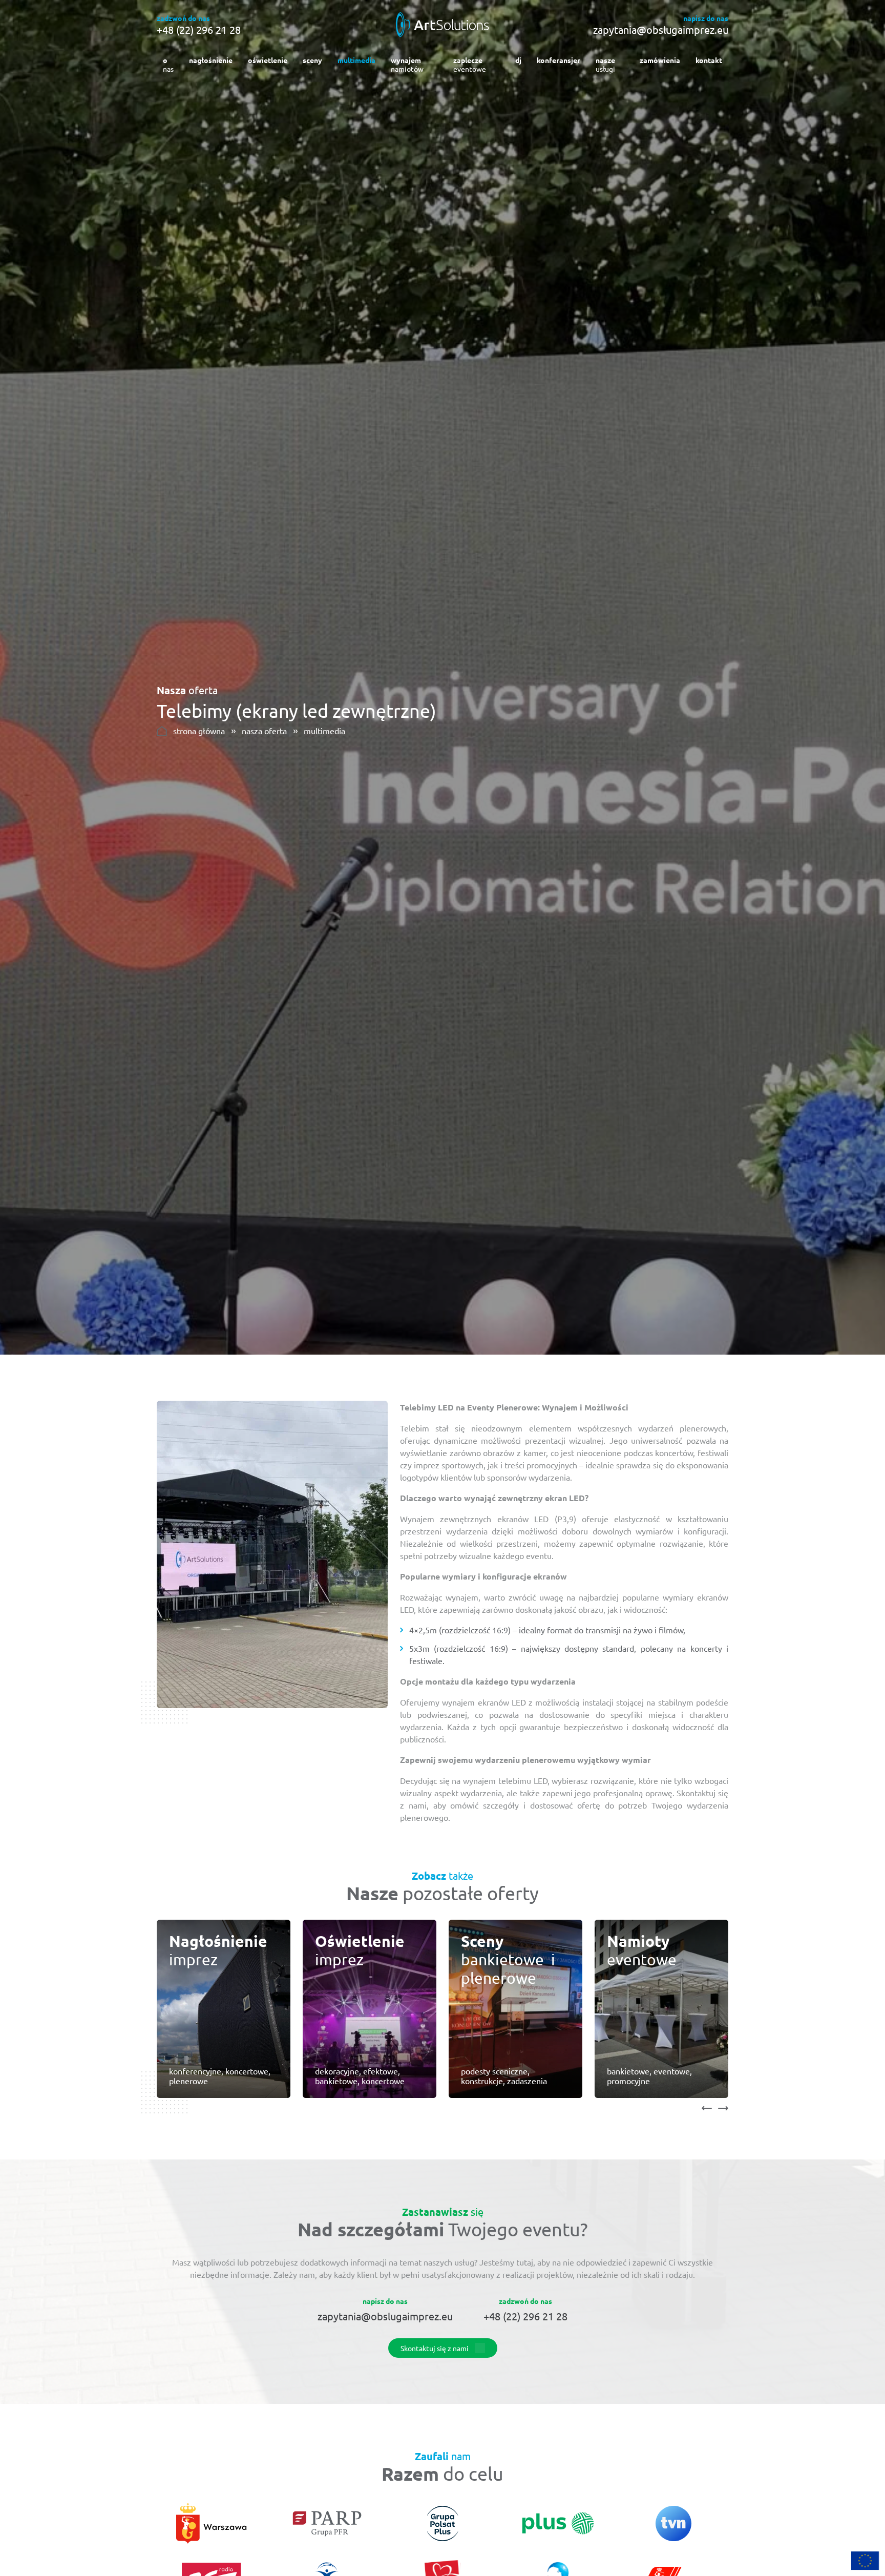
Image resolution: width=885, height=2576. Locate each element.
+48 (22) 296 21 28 (199, 30)
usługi (605, 64)
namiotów (407, 64)
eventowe (470, 64)
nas (168, 64)
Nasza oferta (264, 731)
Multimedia (324, 731)
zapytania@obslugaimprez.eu (661, 30)
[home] (442, 24)
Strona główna (199, 731)
